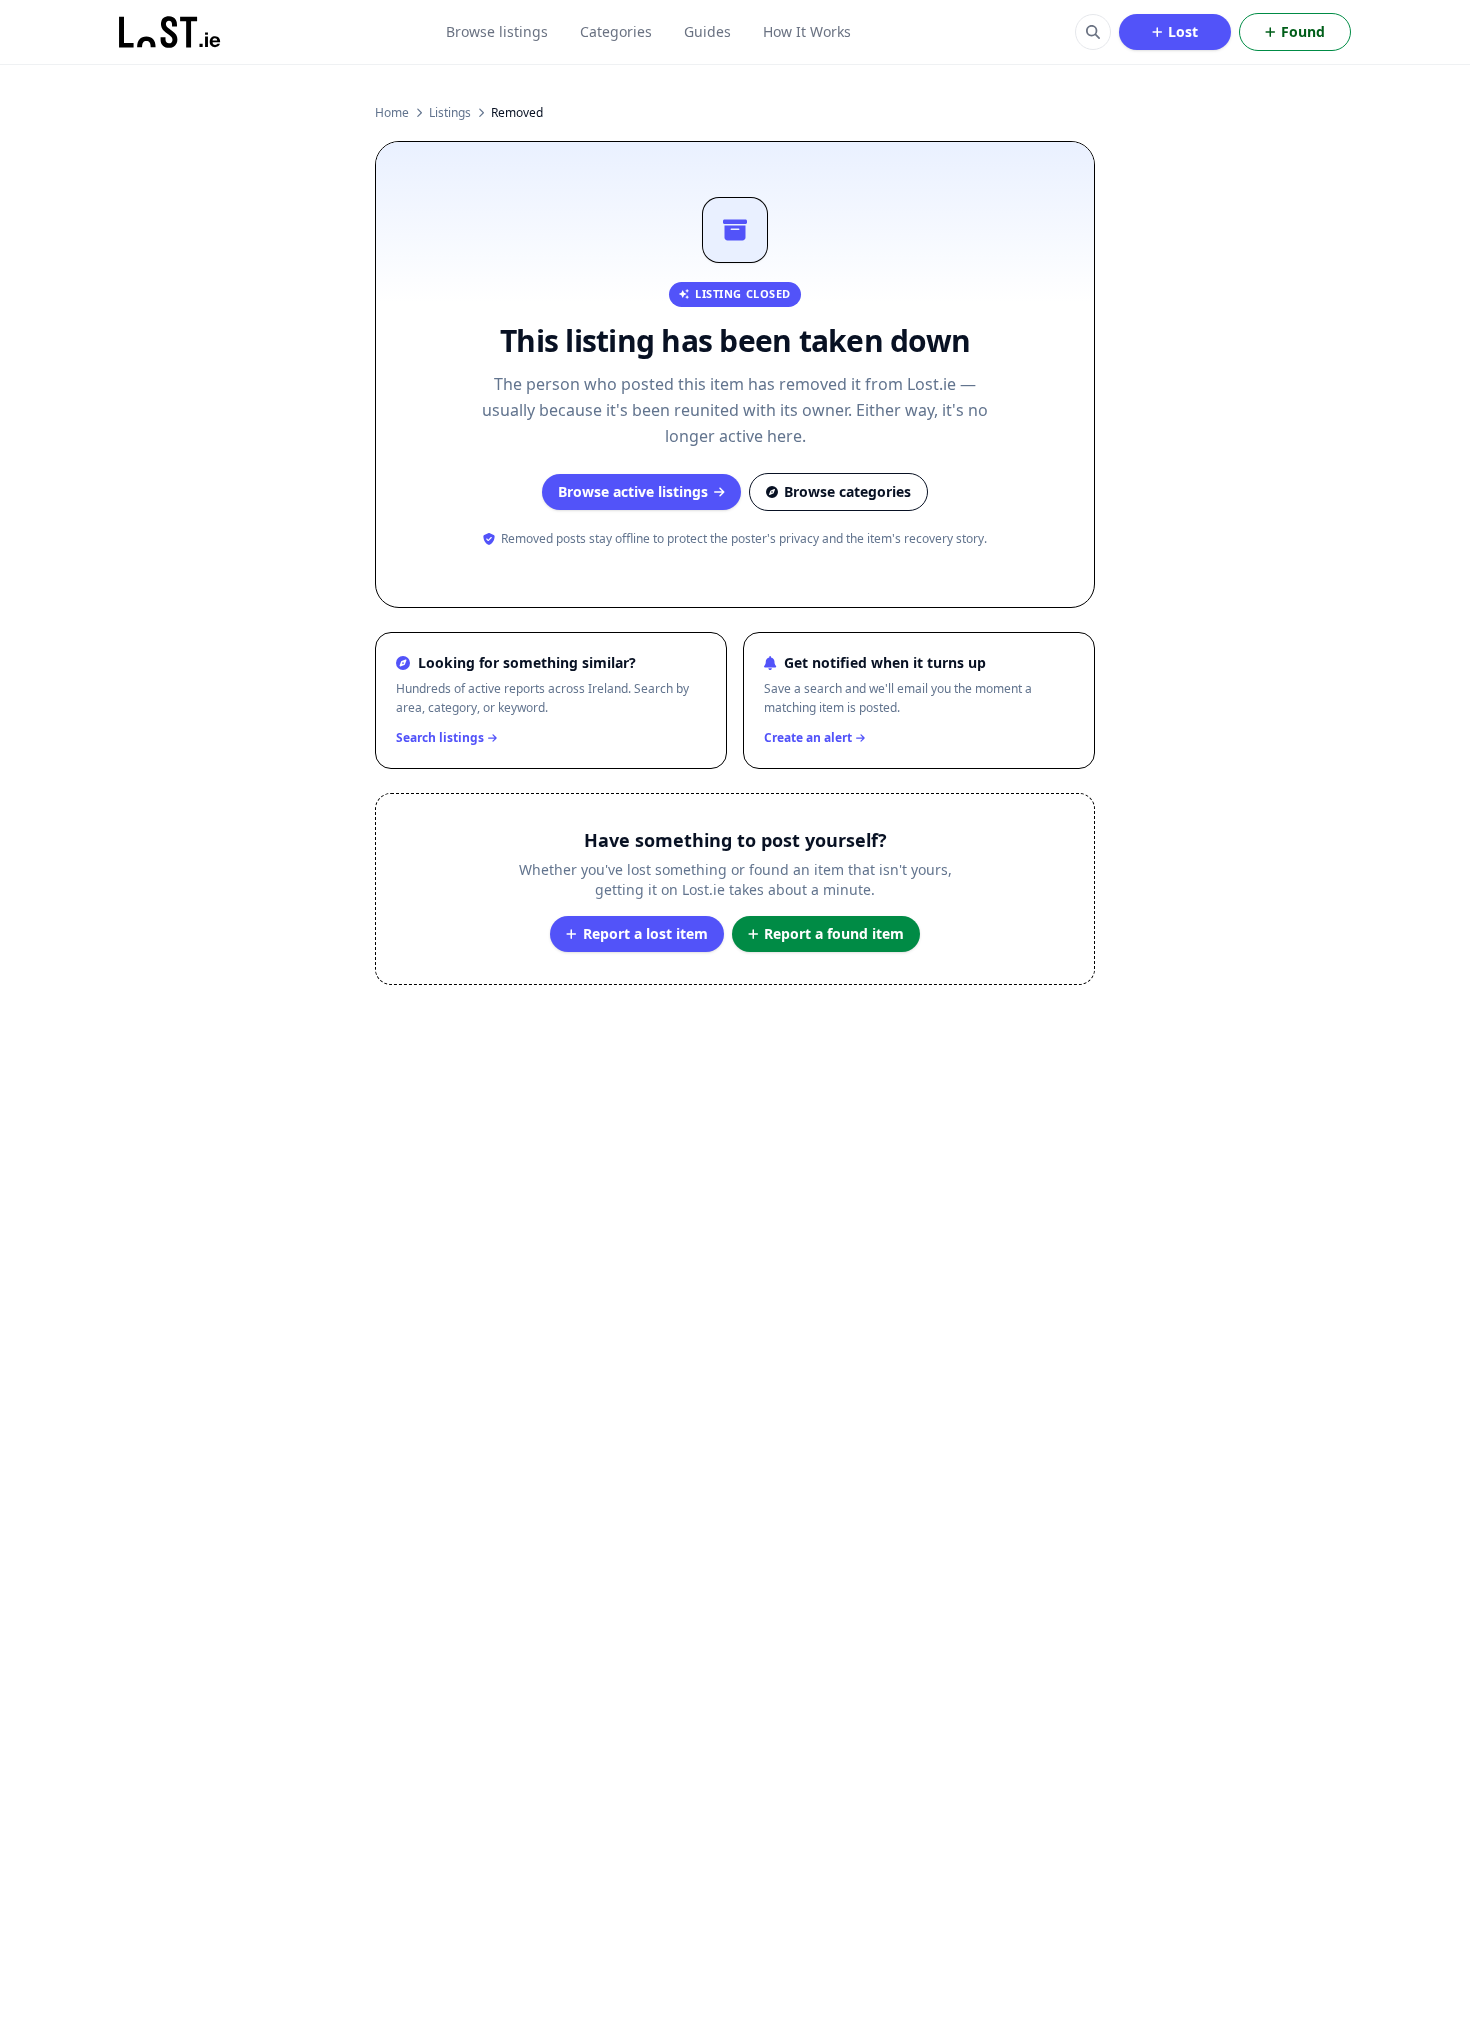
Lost (1183, 31)
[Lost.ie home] (171, 32)
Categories (616, 31)
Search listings (440, 738)
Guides (707, 31)
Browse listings (497, 31)
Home (392, 113)
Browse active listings (633, 491)
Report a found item (834, 933)
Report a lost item (645, 933)
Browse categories (847, 491)
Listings (450, 113)
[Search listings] (1093, 32)
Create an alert (808, 738)
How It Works (807, 31)
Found (1303, 31)
